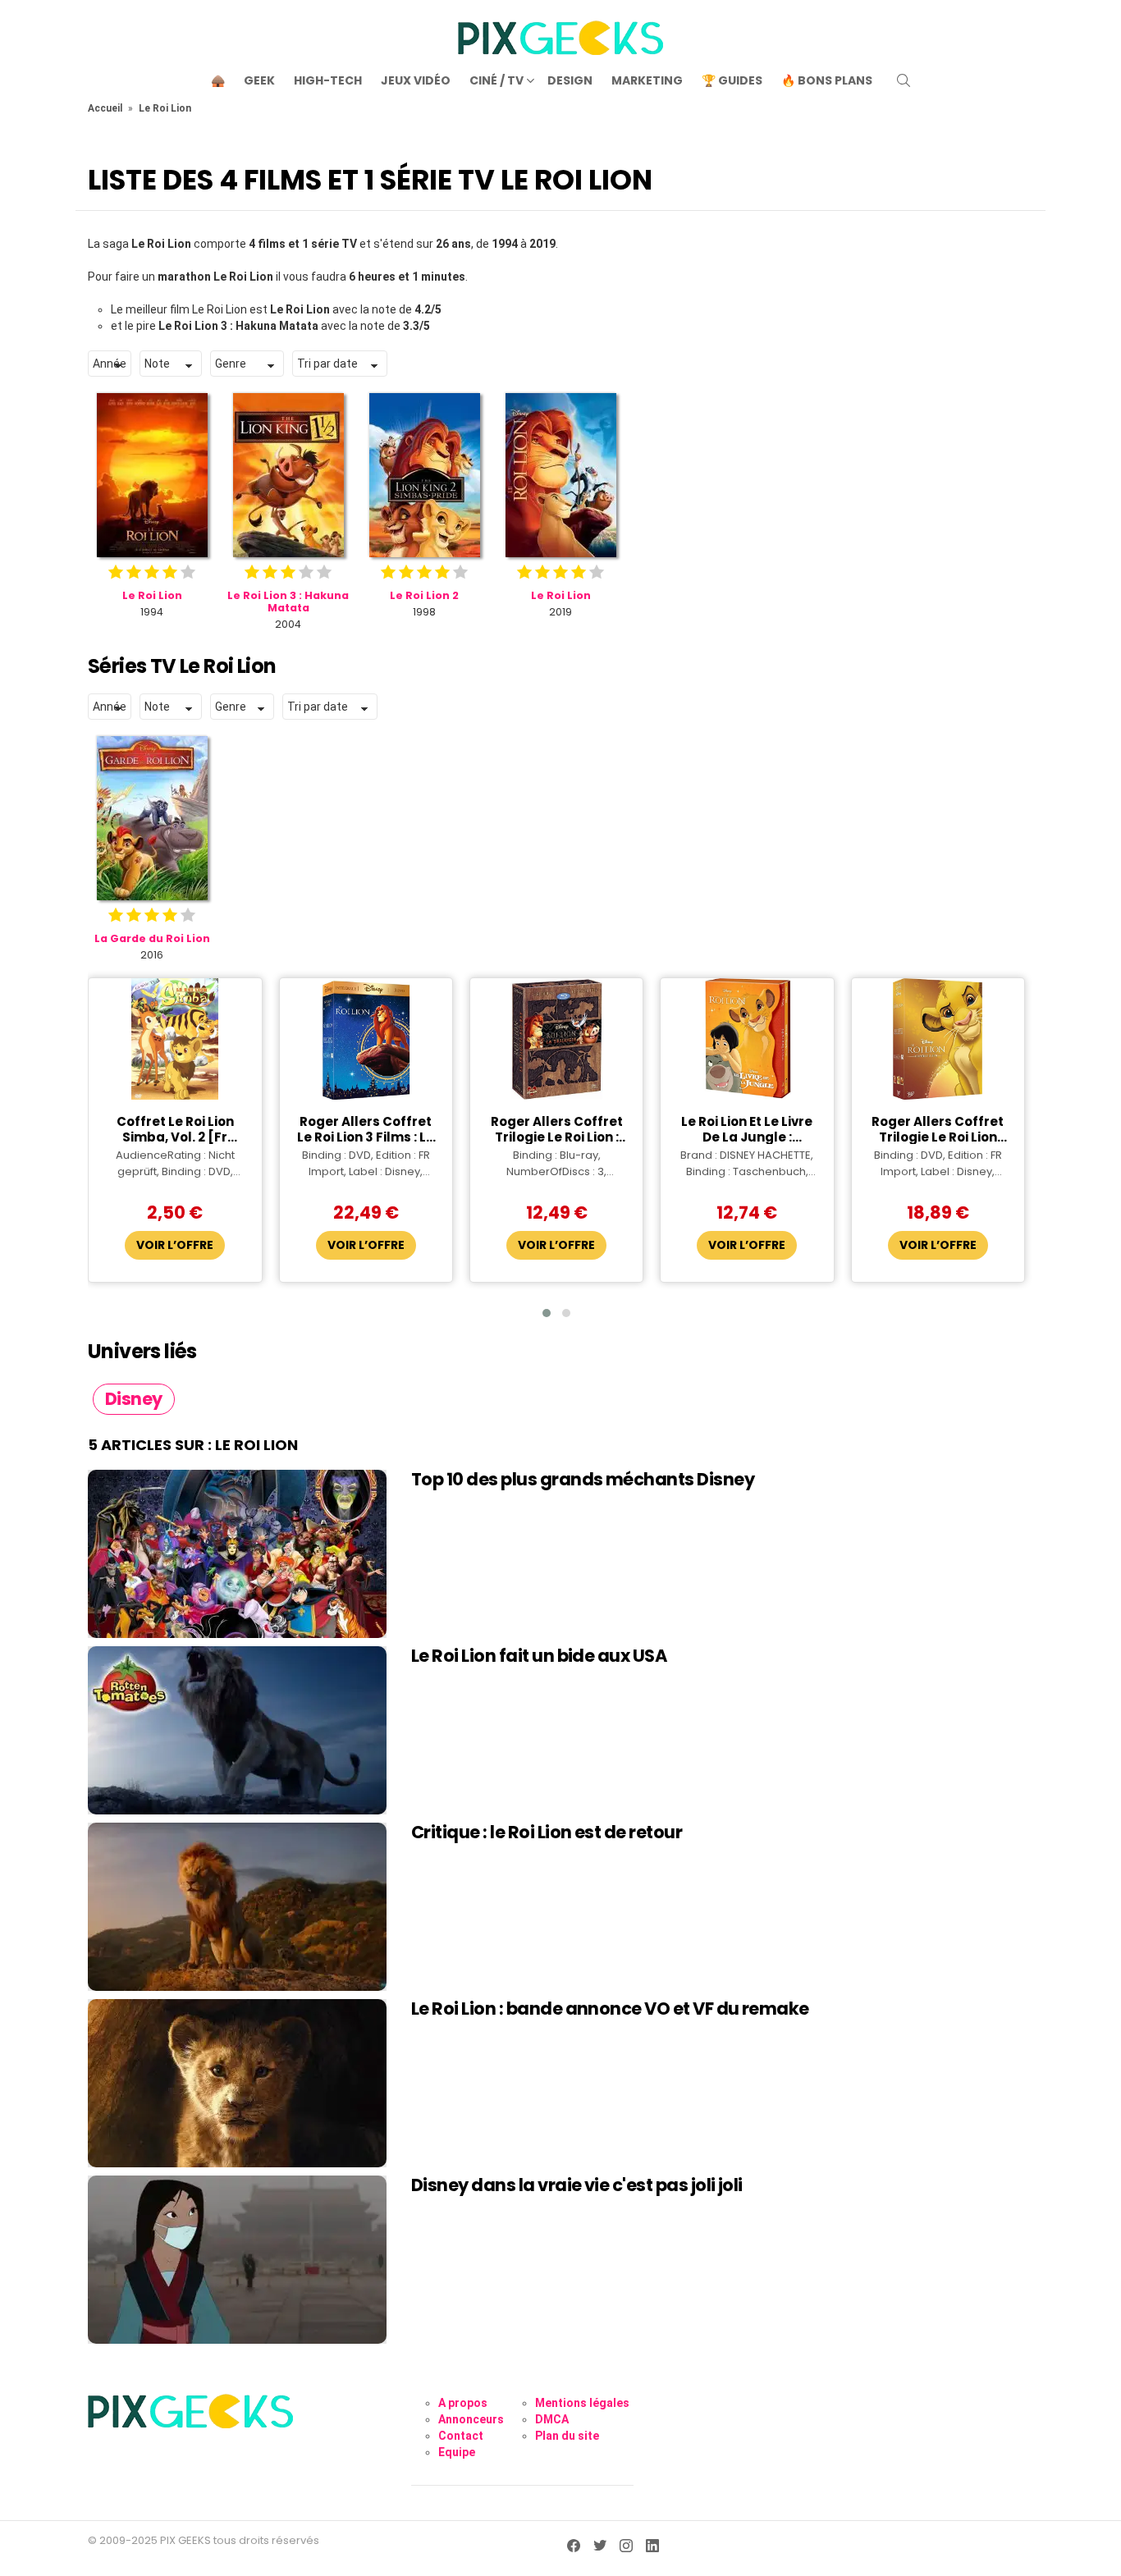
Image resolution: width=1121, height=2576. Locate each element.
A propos (463, 2403)
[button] (547, 1313)
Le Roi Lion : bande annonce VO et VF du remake (610, 2009)
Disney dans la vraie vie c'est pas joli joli (577, 2185)
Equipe (457, 2452)
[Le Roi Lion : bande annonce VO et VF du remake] (237, 2083)
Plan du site (567, 2436)
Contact (461, 2436)
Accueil (105, 108)
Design (570, 80)
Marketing (647, 80)
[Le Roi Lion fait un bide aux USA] (237, 1730)
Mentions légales (582, 2403)
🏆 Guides (732, 80)
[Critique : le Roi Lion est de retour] (237, 1907)
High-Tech (328, 80)
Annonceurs (471, 2419)
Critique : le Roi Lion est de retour (547, 1832)
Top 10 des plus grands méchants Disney (583, 1479)
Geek (259, 80)
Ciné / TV (496, 80)
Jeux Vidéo (416, 80)
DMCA (552, 2419)
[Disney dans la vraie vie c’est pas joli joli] (237, 2260)
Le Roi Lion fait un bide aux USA (539, 1656)
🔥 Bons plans (827, 80)
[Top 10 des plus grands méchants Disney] (237, 1554)
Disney (134, 1399)
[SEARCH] (904, 80)
